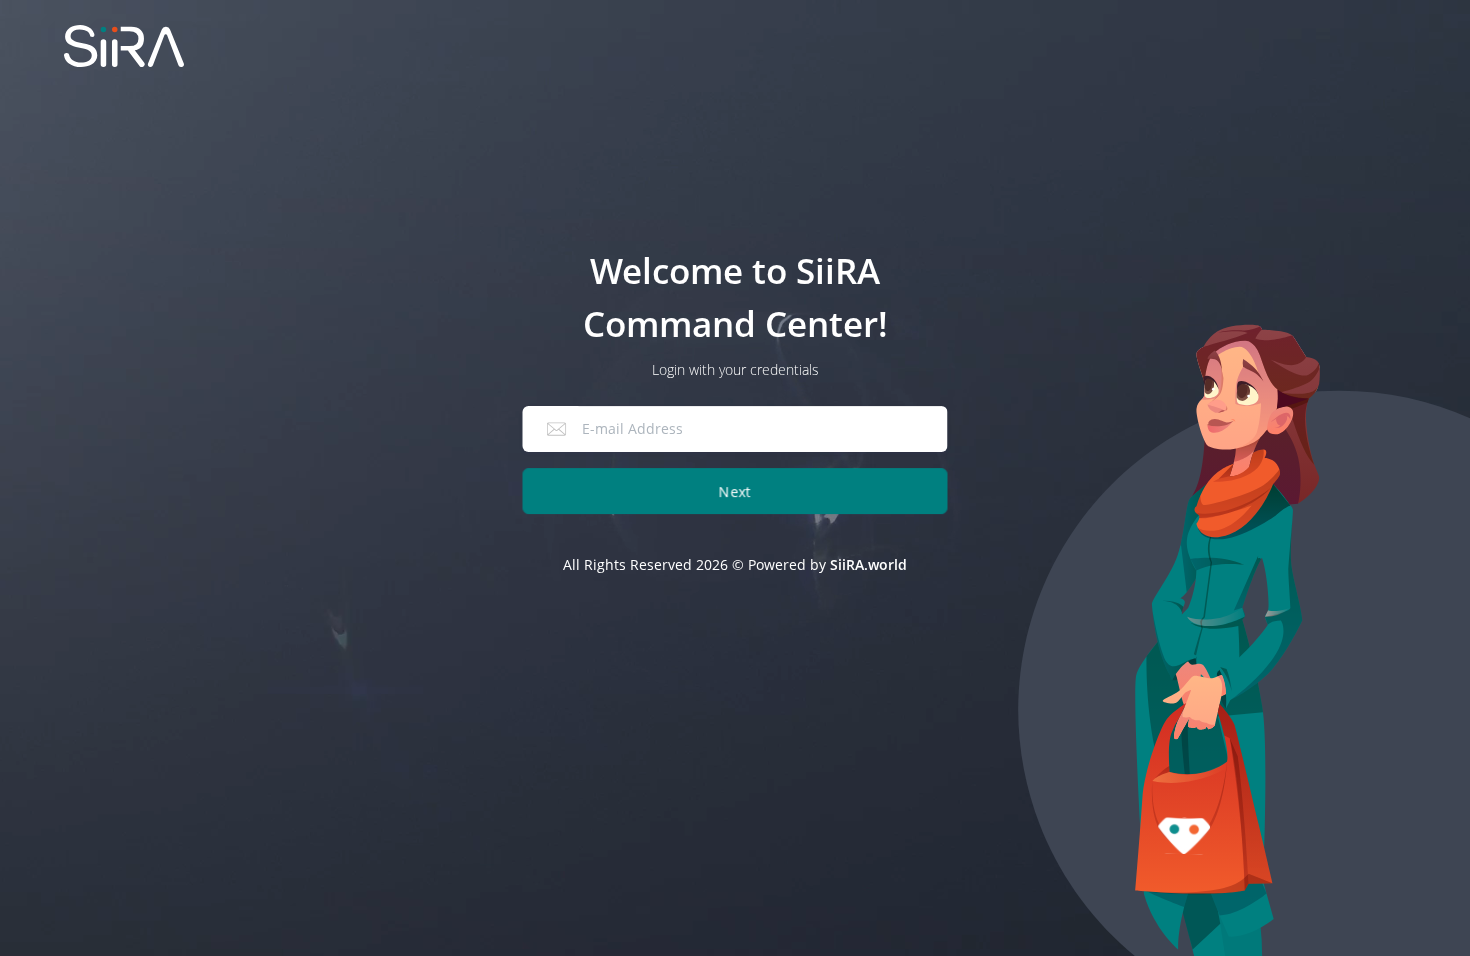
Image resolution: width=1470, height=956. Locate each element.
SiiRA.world (868, 564)
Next (735, 491)
